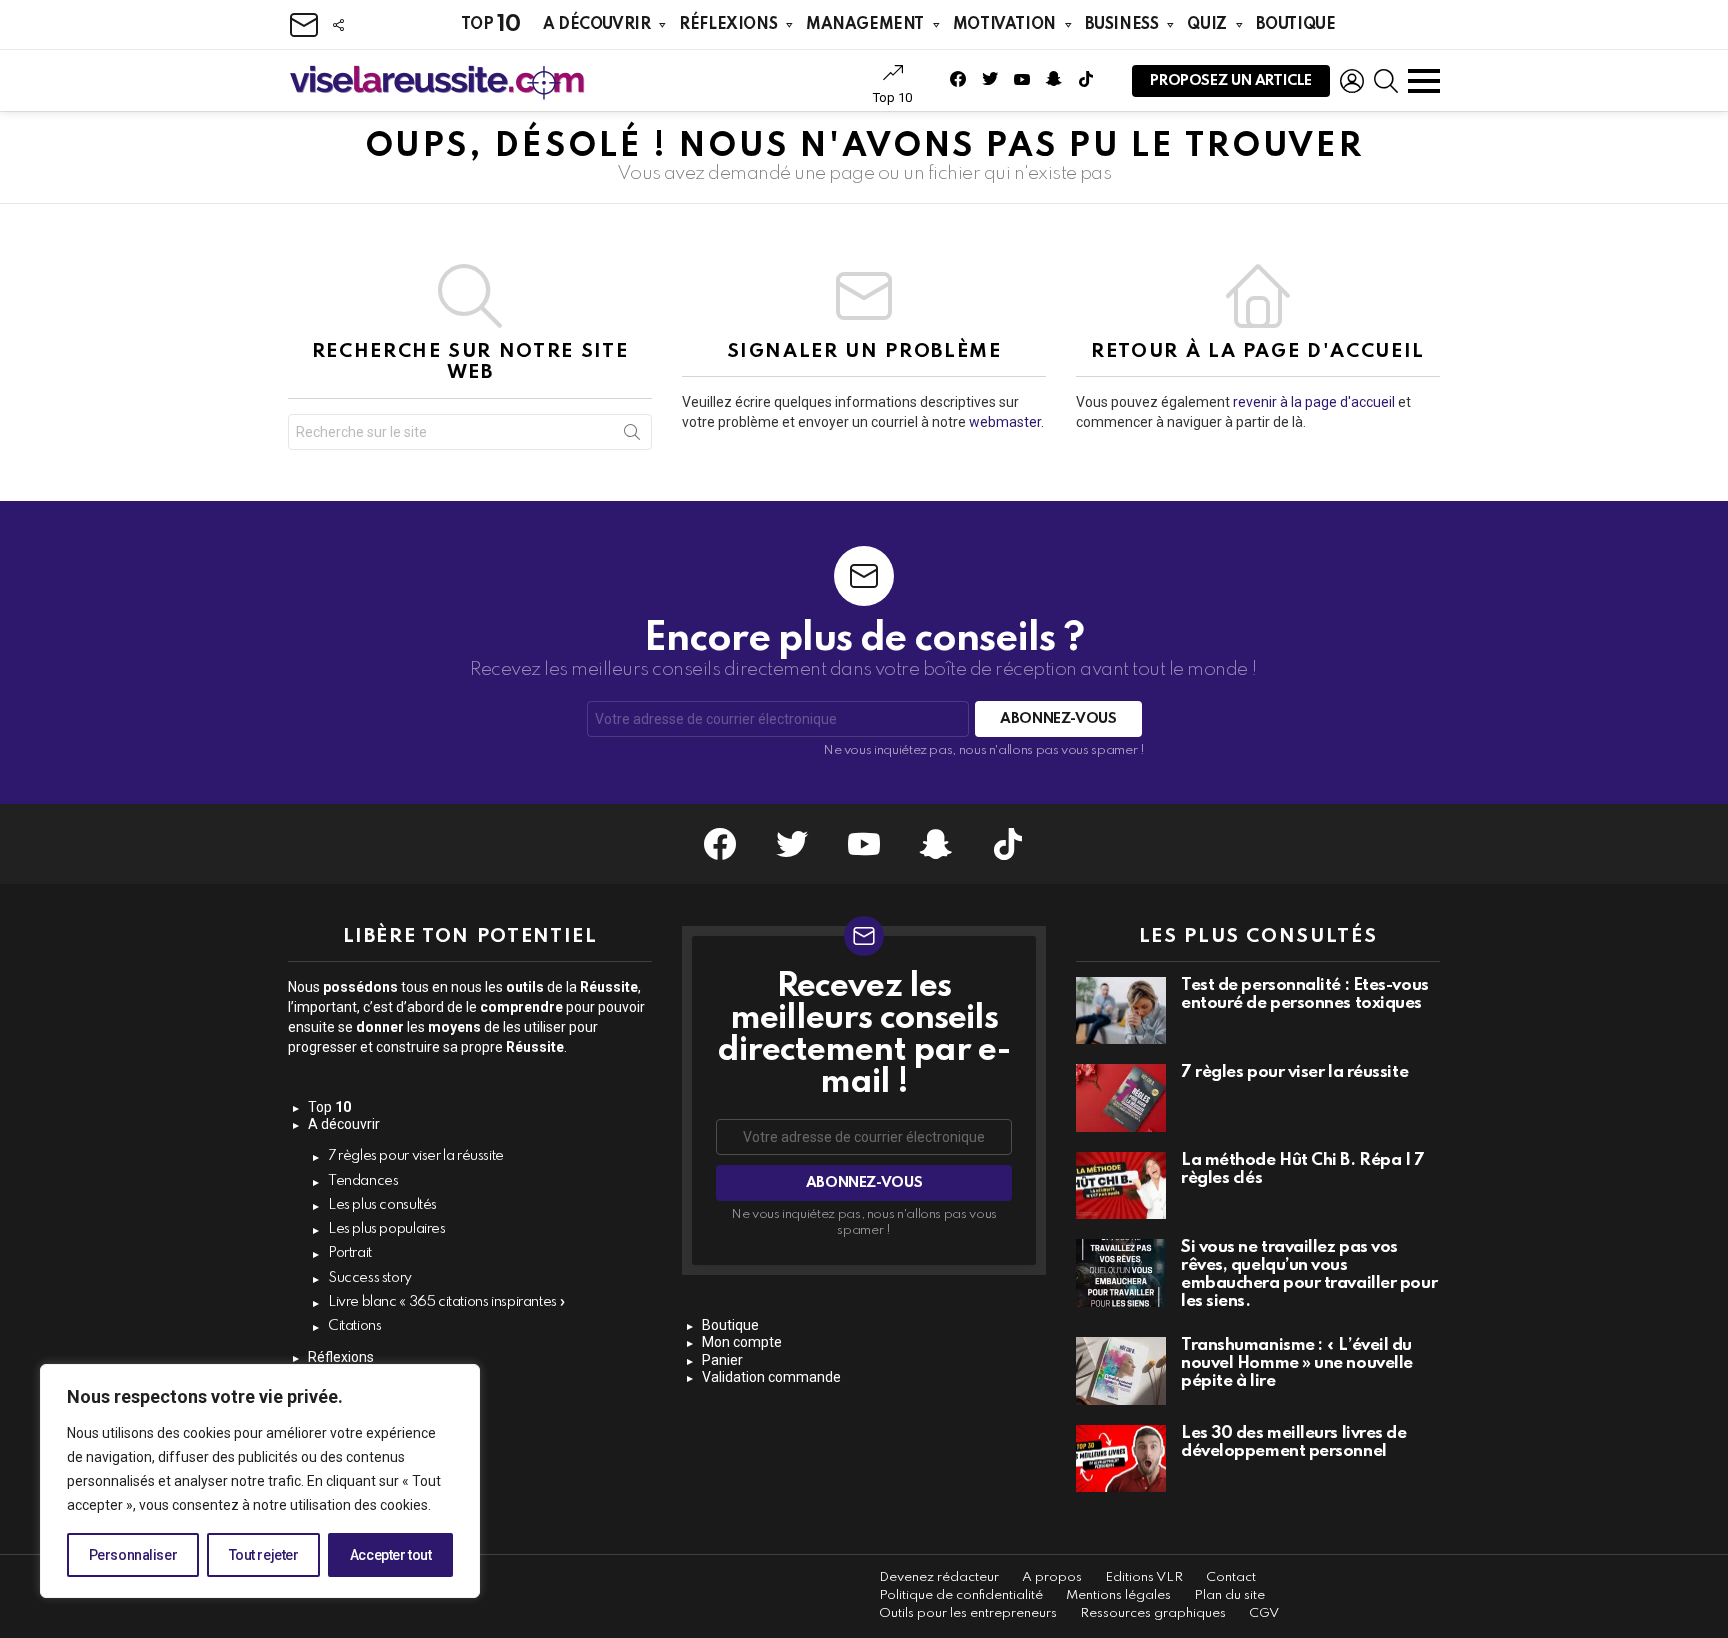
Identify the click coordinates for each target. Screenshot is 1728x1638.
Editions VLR (1144, 1577)
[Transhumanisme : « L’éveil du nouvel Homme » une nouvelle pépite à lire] (1121, 1371)
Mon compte (742, 1342)
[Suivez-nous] (338, 25)
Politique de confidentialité (961, 1595)
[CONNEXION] (1352, 81)
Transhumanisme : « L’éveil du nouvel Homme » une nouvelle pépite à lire (1297, 1363)
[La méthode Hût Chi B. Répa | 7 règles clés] (1121, 1186)
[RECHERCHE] (1386, 81)
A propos (1052, 1577)
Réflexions (728, 25)
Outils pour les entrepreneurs (968, 1613)
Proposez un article (1231, 81)
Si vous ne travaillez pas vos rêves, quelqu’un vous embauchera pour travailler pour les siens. (1309, 1274)
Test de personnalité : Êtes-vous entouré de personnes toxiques (1305, 994)
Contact (1231, 1577)
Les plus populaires (387, 1229)
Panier (722, 1360)
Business (1122, 25)
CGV (1264, 1613)
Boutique (1296, 25)
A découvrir (596, 25)
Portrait (350, 1253)
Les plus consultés (382, 1205)
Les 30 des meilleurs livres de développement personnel (1294, 1442)
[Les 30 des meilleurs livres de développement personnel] (1121, 1459)
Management (865, 25)
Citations (355, 1326)
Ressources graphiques (1153, 1613)
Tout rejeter (264, 1555)
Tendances (363, 1181)
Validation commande (771, 1377)
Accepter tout (391, 1555)
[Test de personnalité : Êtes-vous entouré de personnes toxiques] (1121, 1011)
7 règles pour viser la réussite (416, 1156)
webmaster (1005, 422)
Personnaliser (133, 1555)
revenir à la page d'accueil (1314, 402)
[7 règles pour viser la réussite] (1121, 1098)
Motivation (1004, 25)
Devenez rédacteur (939, 1577)
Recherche (632, 436)
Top (490, 24)
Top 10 (892, 97)
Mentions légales (1118, 1595)
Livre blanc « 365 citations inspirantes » (447, 1302)
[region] (260, 1481)
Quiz (1206, 25)
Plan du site (1229, 1595)
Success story (370, 1278)
